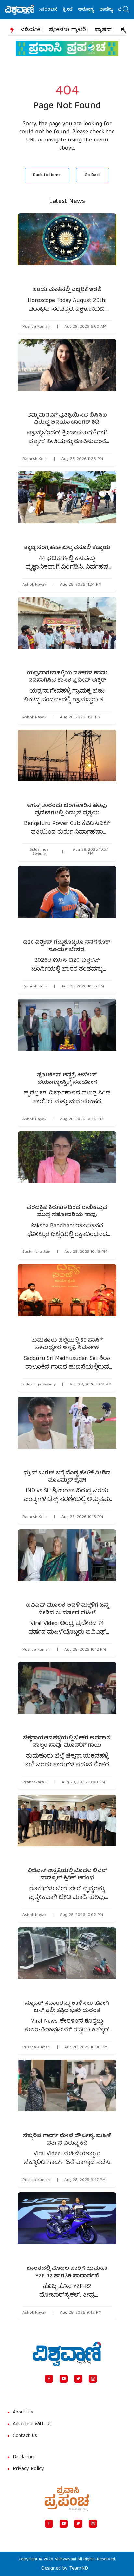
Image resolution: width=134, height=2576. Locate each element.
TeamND (79, 2569)
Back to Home (47, 175)
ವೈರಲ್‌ (111, 10)
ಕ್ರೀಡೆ (54, 10)
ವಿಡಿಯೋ (30, 30)
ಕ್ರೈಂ (126, 30)
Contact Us (25, 2436)
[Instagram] (93, 2379)
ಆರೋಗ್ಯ (72, 10)
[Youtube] (64, 2379)
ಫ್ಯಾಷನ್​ (103, 30)
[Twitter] (78, 2379)
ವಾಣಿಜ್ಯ (92, 10)
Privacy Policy (28, 2469)
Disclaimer (24, 2457)
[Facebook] (49, 2379)
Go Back (93, 175)
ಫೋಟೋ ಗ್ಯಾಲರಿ (67, 30)
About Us (23, 2413)
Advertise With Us (32, 2424)
